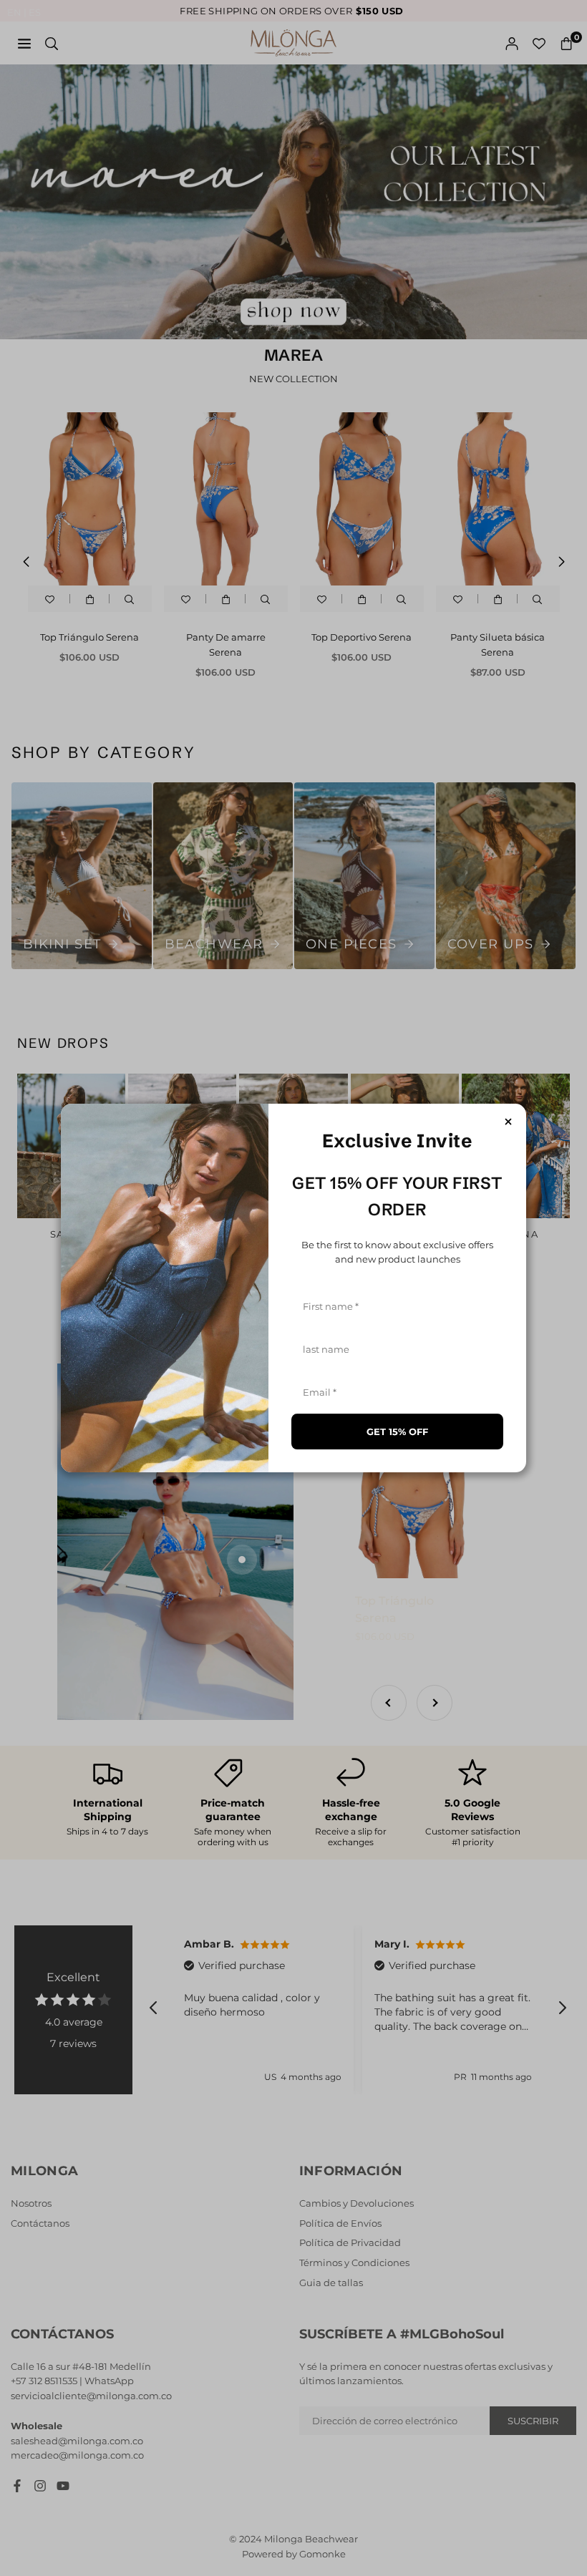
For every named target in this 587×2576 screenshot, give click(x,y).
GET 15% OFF (397, 1432)
